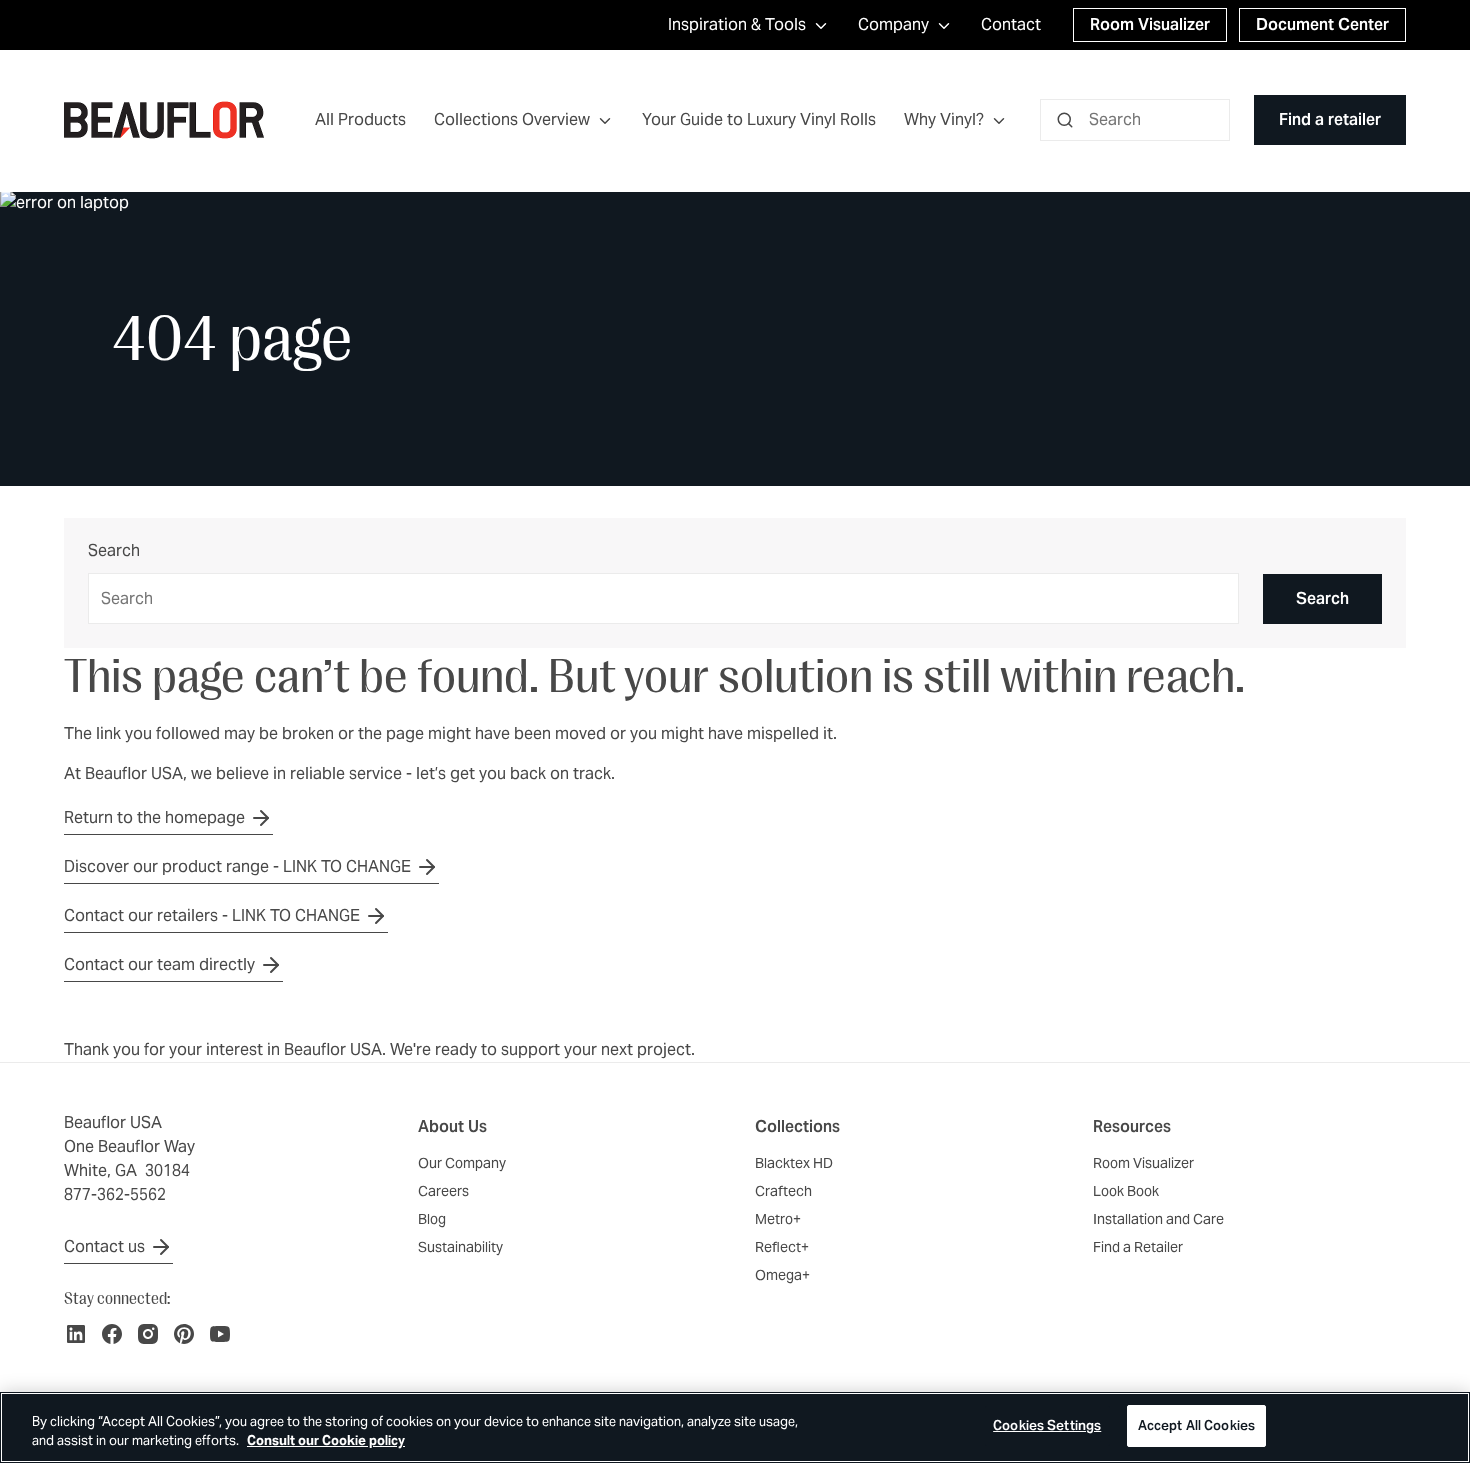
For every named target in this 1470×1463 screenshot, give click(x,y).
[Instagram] (148, 1334)
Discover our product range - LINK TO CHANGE (237, 866)
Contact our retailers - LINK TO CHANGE (212, 915)
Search (114, 551)
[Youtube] (220, 1334)
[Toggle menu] (605, 120)
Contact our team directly (159, 964)
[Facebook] (112, 1334)
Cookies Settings (1047, 1425)
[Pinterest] (184, 1334)
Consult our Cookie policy (326, 1441)
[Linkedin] (76, 1334)
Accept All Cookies (1196, 1425)
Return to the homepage (154, 817)
